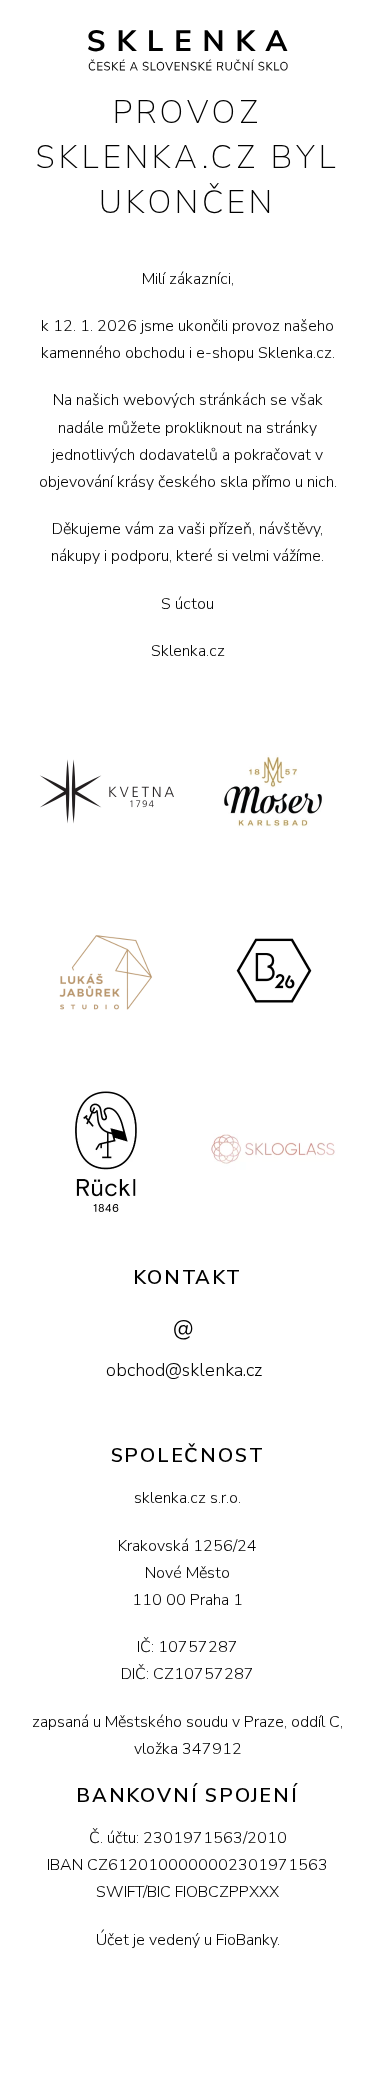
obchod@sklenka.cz (184, 1370)
